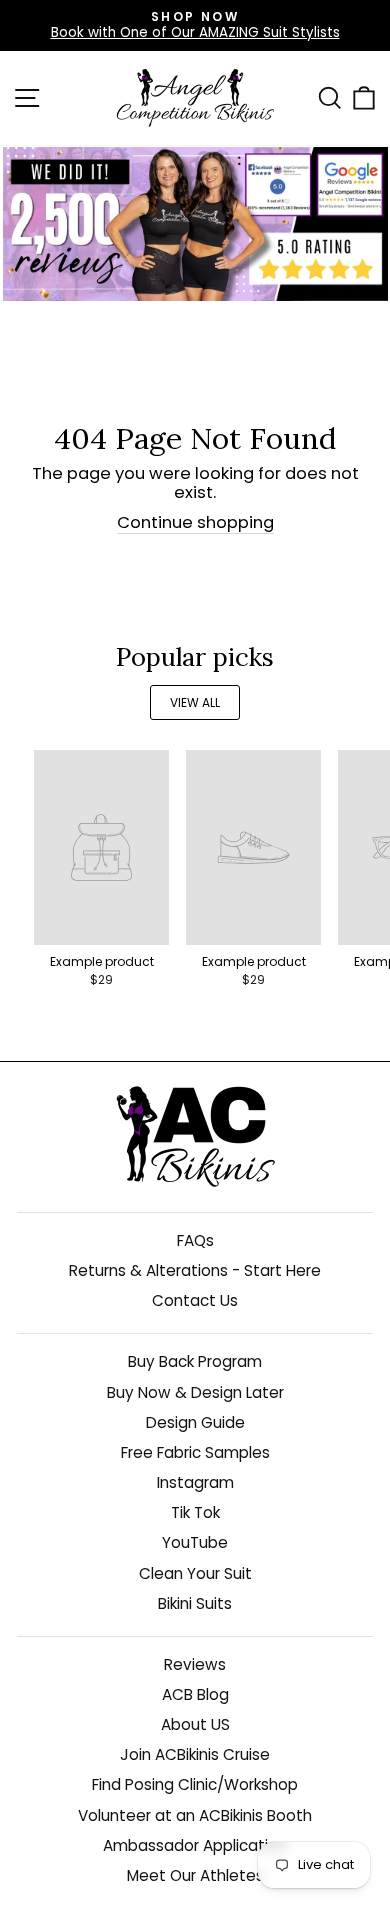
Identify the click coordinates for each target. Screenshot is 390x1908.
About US (195, 1724)
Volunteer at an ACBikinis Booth (195, 1815)
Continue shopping (195, 523)
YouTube (195, 1542)
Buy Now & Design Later (195, 1392)
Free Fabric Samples (195, 1452)
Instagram (195, 1482)
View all (195, 702)
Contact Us (195, 1300)
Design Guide (195, 1422)
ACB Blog (195, 1694)
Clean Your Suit (195, 1573)
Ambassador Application (195, 1845)
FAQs (195, 1240)
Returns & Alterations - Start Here (195, 1270)
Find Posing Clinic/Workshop (195, 1784)
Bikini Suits (195, 1603)
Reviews (195, 1664)
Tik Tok (195, 1512)
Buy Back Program (195, 1361)
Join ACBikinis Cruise (195, 1754)
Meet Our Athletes (195, 1875)
